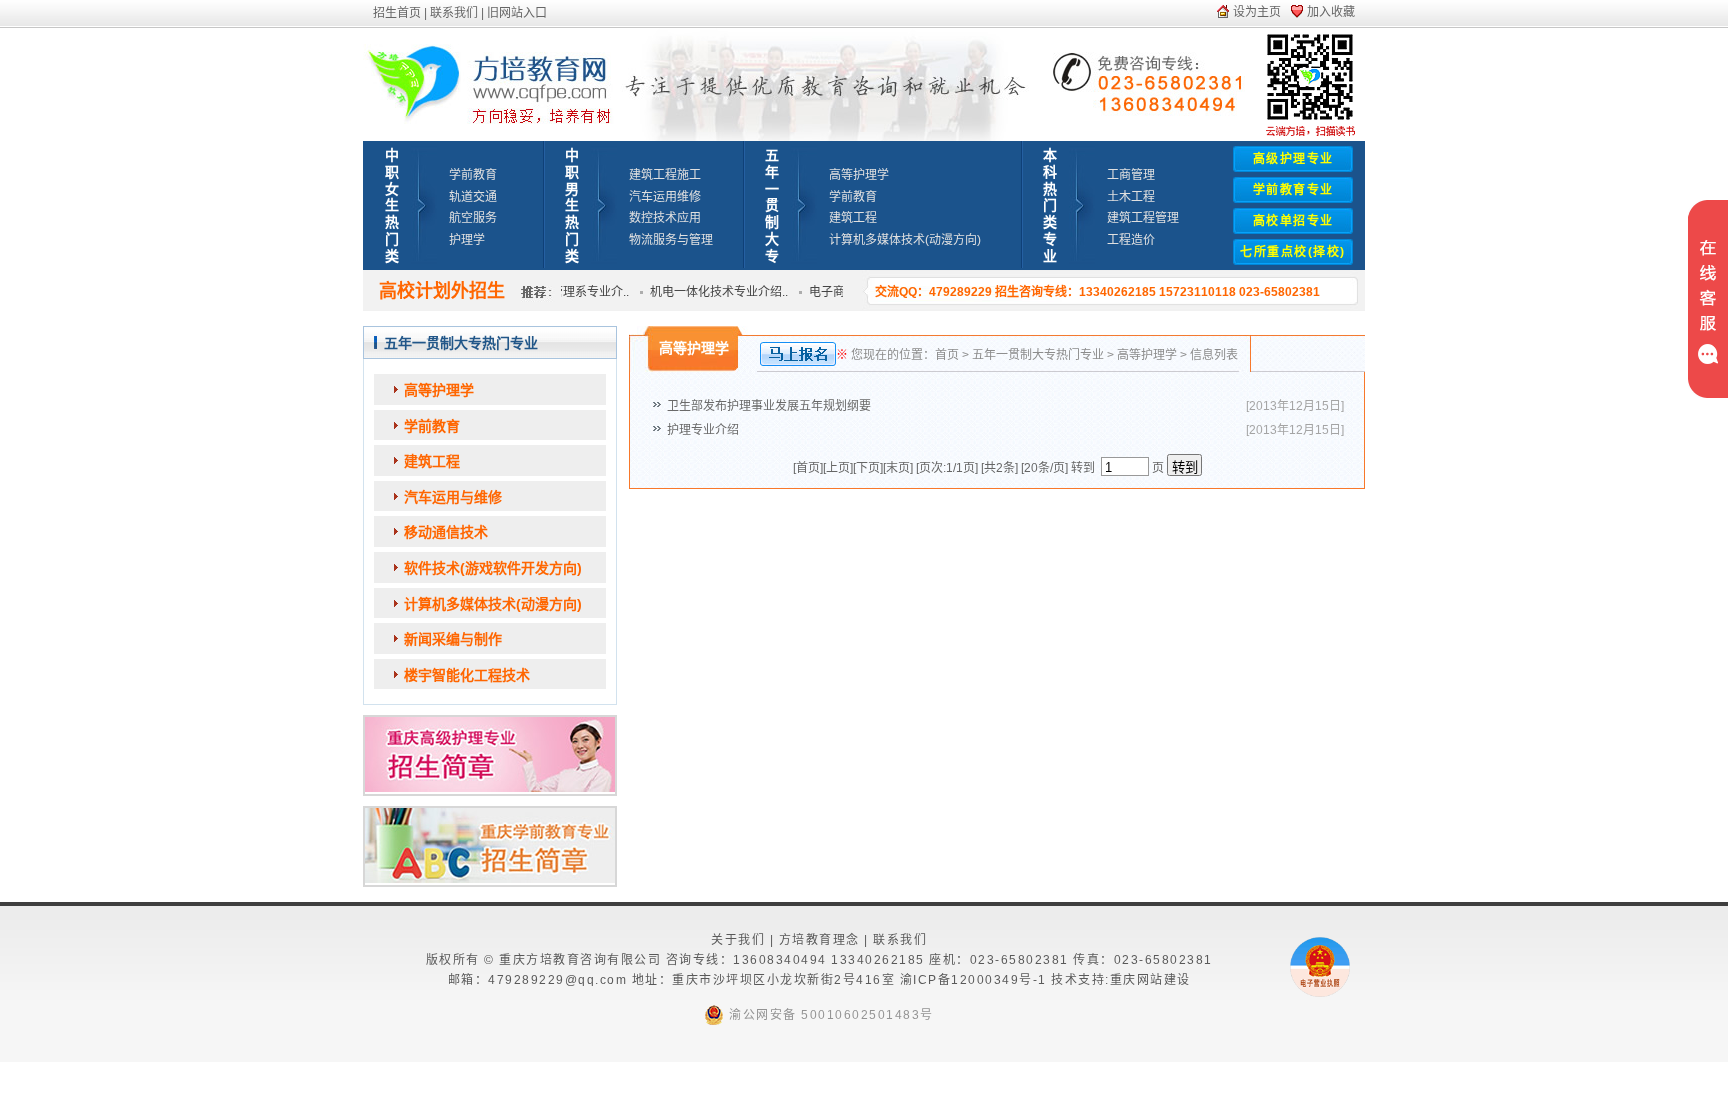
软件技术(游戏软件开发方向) (493, 568)
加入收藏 (1331, 12)
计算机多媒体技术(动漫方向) (905, 240)
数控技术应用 (665, 218)
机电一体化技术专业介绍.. (709, 292)
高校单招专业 (1293, 221)
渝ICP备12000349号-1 (973, 980)
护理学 (467, 240)
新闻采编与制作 (453, 639)
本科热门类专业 (1050, 205)
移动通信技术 (446, 532)
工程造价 (1131, 240)
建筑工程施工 (665, 175)
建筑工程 (853, 218)
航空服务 (473, 218)
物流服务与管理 (671, 240)
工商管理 (1131, 175)
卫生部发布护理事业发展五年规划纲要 (769, 406)
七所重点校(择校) (1293, 252)
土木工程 (1131, 197)
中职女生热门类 (392, 205)
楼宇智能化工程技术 (467, 675)
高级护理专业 (1293, 159)
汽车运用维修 (665, 197)
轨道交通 (473, 197)
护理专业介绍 (703, 430)
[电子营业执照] (1320, 993)
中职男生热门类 (572, 205)
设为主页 (1257, 12)
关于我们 (738, 940)
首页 (947, 355)
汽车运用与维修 (453, 497)
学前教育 (473, 175)
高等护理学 (859, 175)
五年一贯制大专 (772, 205)
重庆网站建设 (1150, 980)
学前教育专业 (1293, 190)
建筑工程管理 (1143, 218)
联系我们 (454, 13)
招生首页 (397, 13)
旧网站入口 (517, 13)
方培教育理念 (819, 940)
